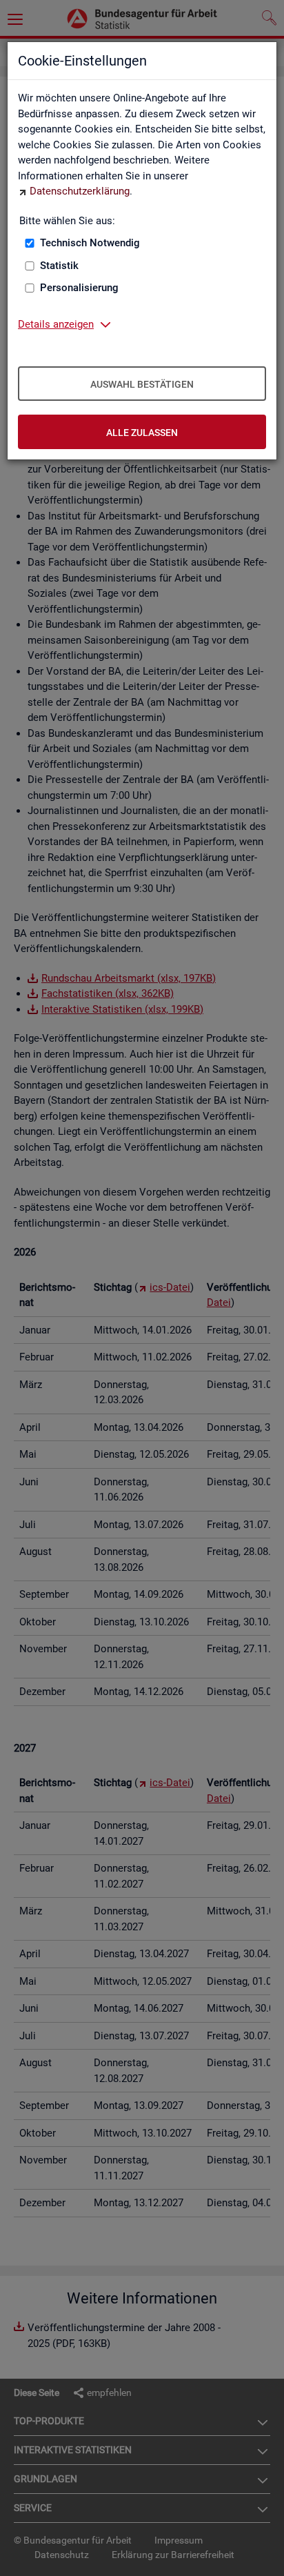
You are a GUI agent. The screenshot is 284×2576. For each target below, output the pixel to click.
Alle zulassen (142, 433)
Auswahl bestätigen (142, 384)
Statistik (59, 266)
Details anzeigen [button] (56, 324)
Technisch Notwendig (90, 243)
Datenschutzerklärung (80, 191)
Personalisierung (79, 288)
